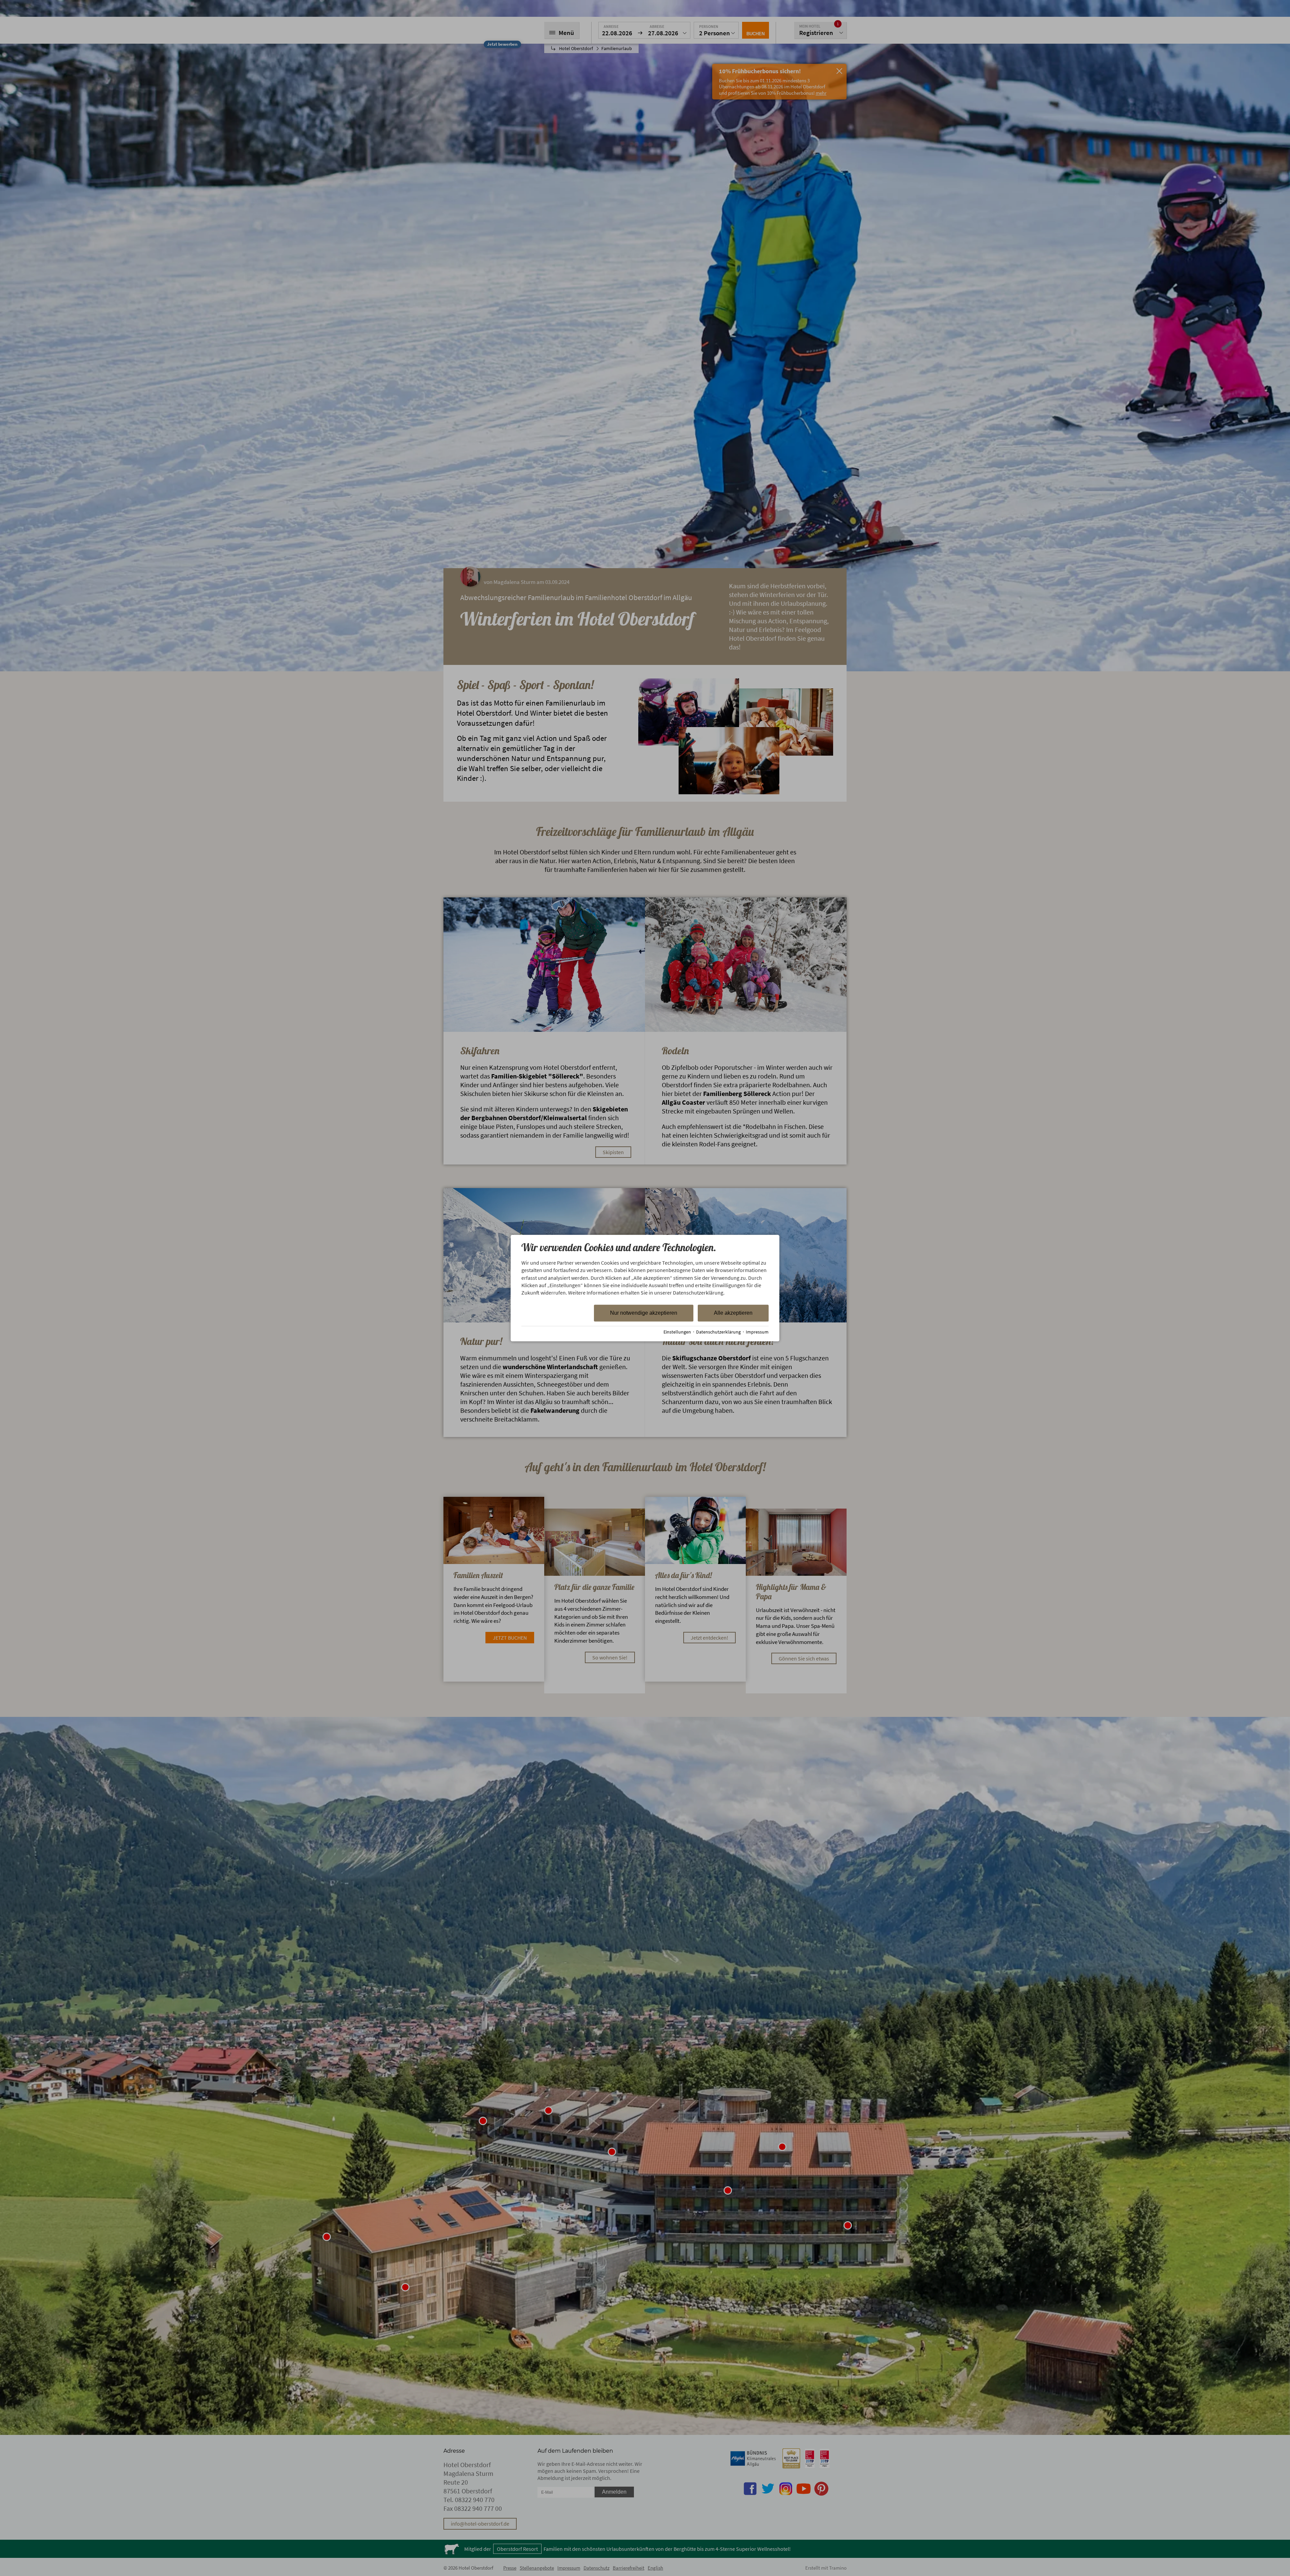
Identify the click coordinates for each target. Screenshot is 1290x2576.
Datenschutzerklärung (718, 1332)
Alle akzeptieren (733, 1313)
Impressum (757, 1332)
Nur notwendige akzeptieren (644, 1313)
